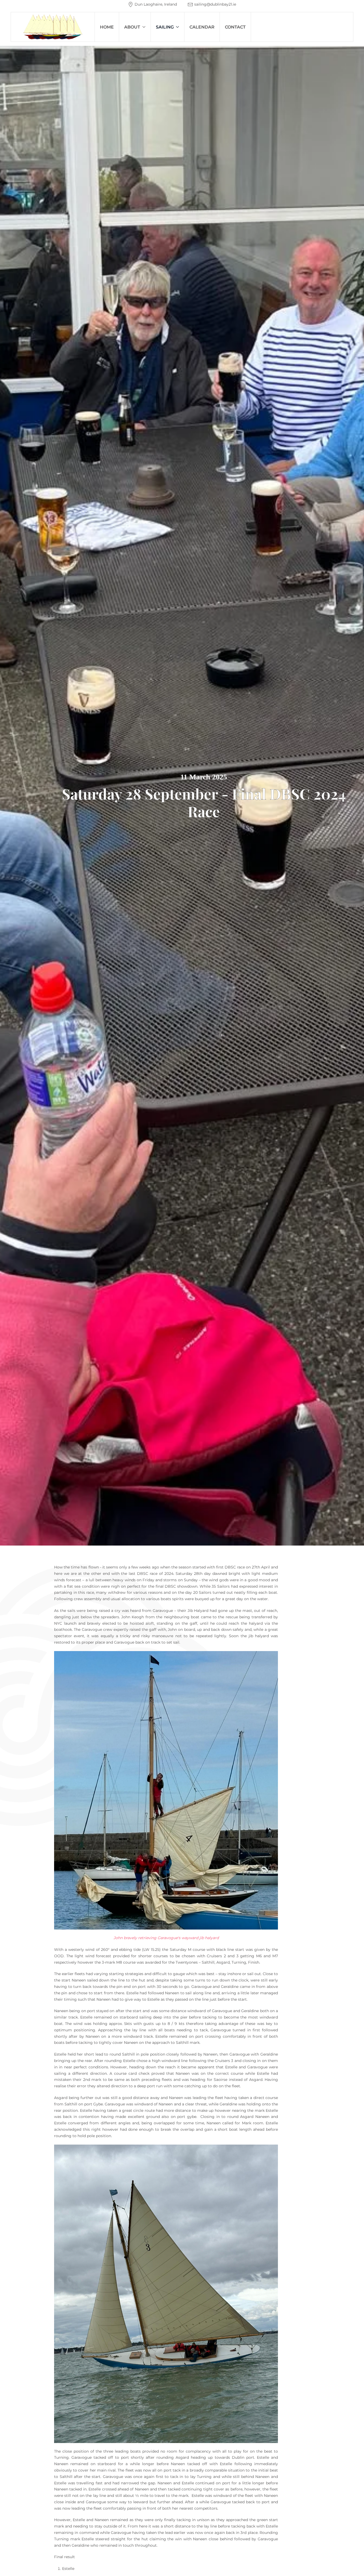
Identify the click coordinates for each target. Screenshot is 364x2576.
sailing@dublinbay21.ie (215, 4)
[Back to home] (53, 27)
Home (107, 27)
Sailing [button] (165, 27)
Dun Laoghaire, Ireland (156, 4)
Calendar (202, 27)
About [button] (132, 27)
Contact (235, 27)
